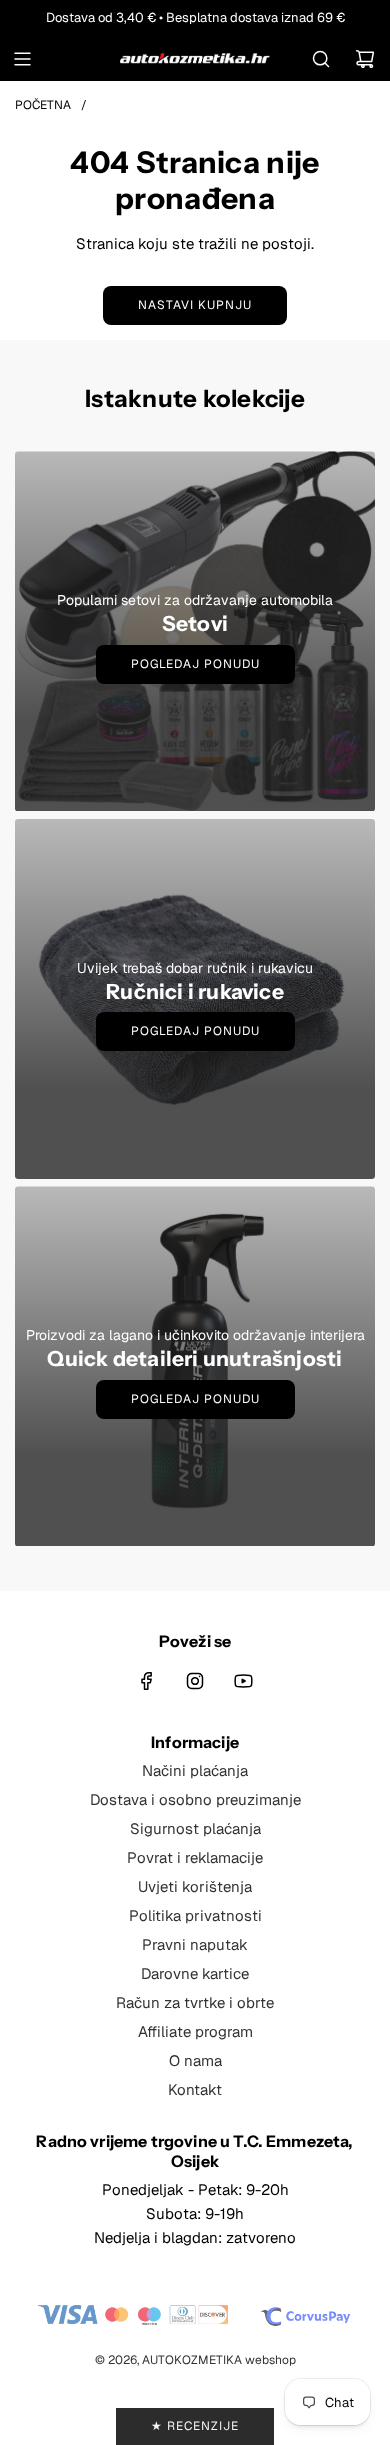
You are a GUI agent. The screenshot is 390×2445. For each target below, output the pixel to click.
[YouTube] (243, 1681)
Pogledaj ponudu (195, 664)
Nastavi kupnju (195, 305)
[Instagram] (195, 1681)
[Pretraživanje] (321, 59)
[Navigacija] (22, 59)
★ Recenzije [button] (195, 2426)
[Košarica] (365, 59)
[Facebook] (147, 1681)
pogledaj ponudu (195, 1031)
